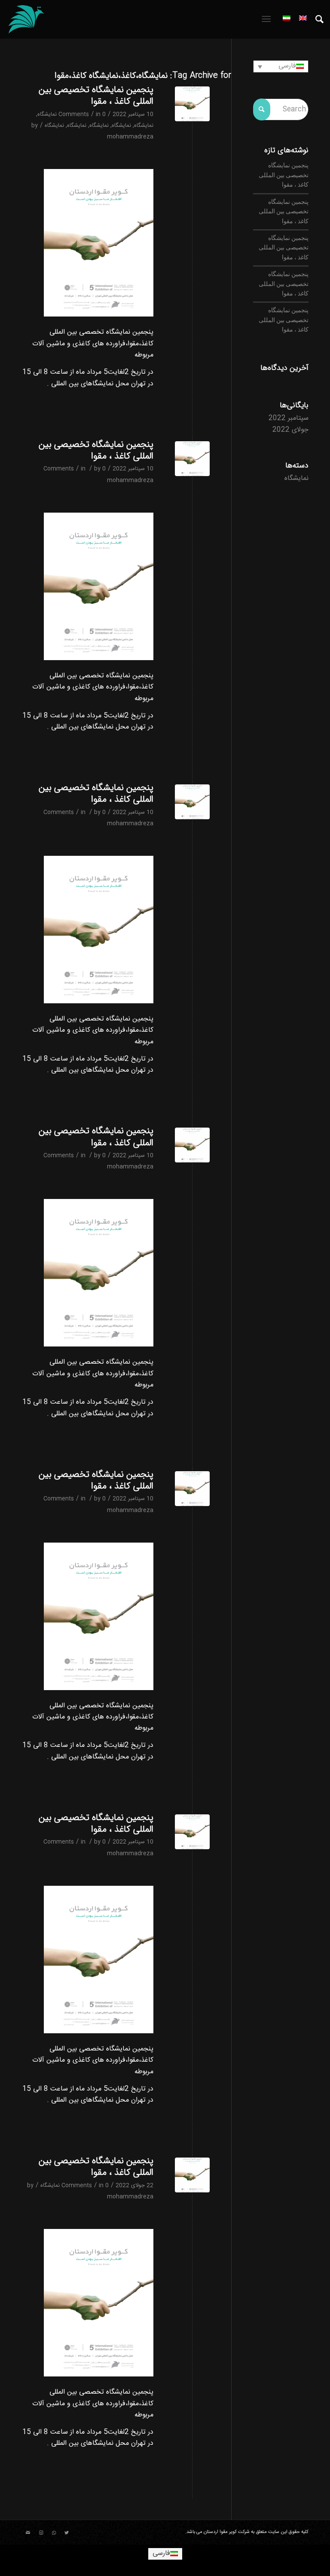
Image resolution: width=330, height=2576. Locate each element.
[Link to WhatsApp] (54, 2533)
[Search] (315, 19)
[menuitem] (315, 19)
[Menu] (268, 19)
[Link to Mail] (28, 2533)
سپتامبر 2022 (289, 418)
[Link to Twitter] (67, 2533)
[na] (192, 104)
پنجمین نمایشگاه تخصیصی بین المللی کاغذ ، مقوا (96, 95)
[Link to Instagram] (41, 2533)
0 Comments (82, 114)
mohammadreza (130, 137)
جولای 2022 (290, 430)
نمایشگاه (47, 114)
